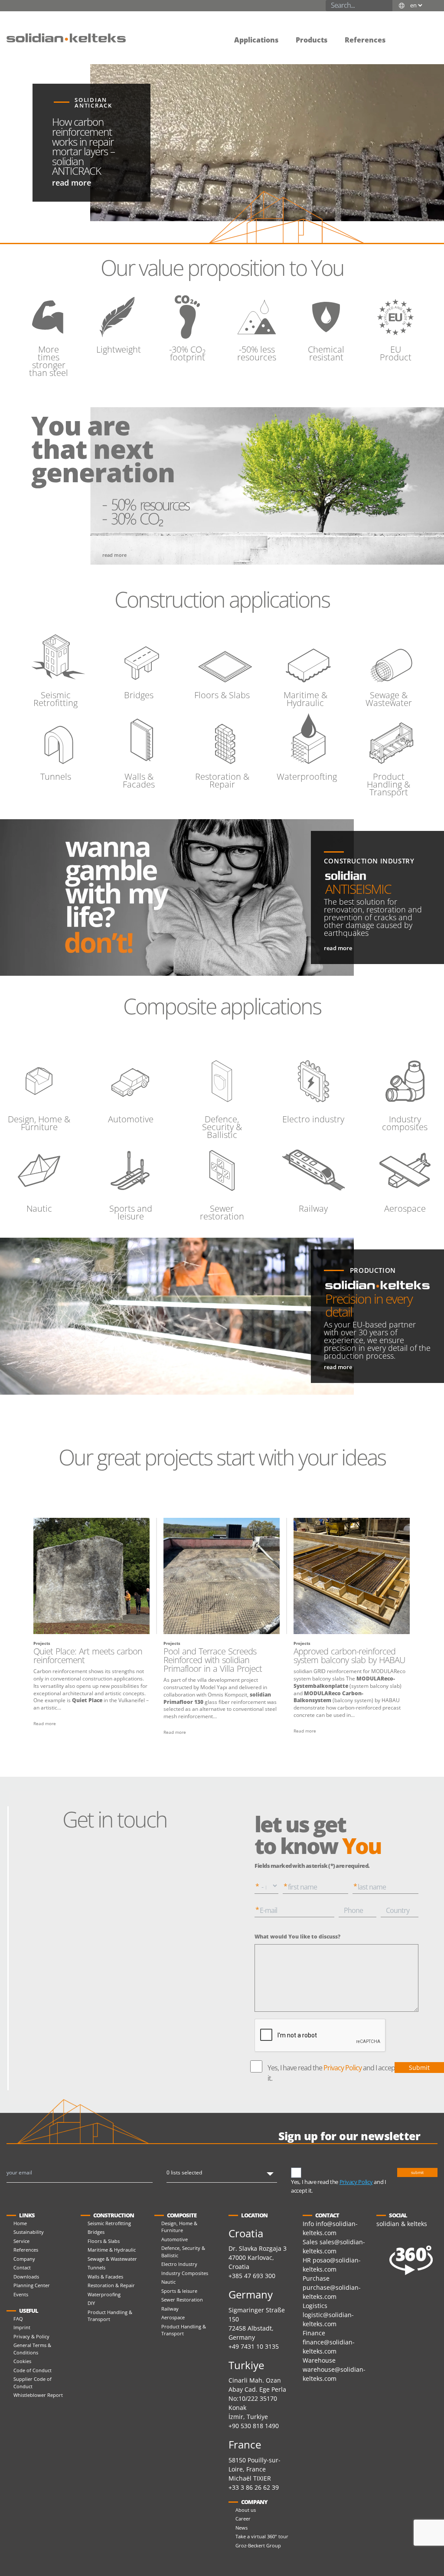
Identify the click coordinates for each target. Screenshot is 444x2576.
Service (21, 2241)
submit (417, 2172)
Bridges (96, 2232)
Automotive (175, 2239)
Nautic (168, 2282)
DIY (91, 2303)
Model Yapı (214, 1687)
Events (21, 2294)
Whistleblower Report (38, 2395)
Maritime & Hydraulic (112, 2250)
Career (243, 2519)
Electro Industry (179, 2264)
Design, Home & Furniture (179, 2227)
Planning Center (32, 2285)
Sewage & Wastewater (112, 2259)
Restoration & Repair (111, 2285)
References (26, 2250)
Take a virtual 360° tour (262, 2536)
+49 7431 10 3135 (254, 2346)
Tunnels (96, 2267)
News (242, 2528)
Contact (22, 2267)
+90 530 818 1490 (254, 2426)
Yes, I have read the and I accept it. (332, 2073)
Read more (45, 1723)
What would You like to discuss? (297, 1937)
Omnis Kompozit (227, 1695)
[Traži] (387, 6)
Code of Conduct (33, 2370)
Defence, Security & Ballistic (183, 2252)
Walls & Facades (105, 2277)
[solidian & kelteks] (66, 37)
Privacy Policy (343, 2068)
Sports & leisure (179, 2291)
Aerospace (173, 2317)
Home (20, 2223)
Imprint (22, 2327)
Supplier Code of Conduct (33, 2383)
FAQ (18, 2319)
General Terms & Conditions (32, 2349)
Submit (419, 2068)
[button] (403, 34)
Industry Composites (185, 2273)
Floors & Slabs (104, 2241)
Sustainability (29, 2232)
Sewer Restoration (182, 2300)
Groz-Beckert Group (258, 2545)
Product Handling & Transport (110, 2316)
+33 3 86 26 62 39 (254, 2487)
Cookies (22, 2361)
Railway (170, 2309)
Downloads (26, 2277)
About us (246, 2510)
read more (72, 183)
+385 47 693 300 (252, 2276)
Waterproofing (104, 2294)
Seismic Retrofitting (109, 2223)
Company (24, 2259)
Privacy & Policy (31, 2336)
